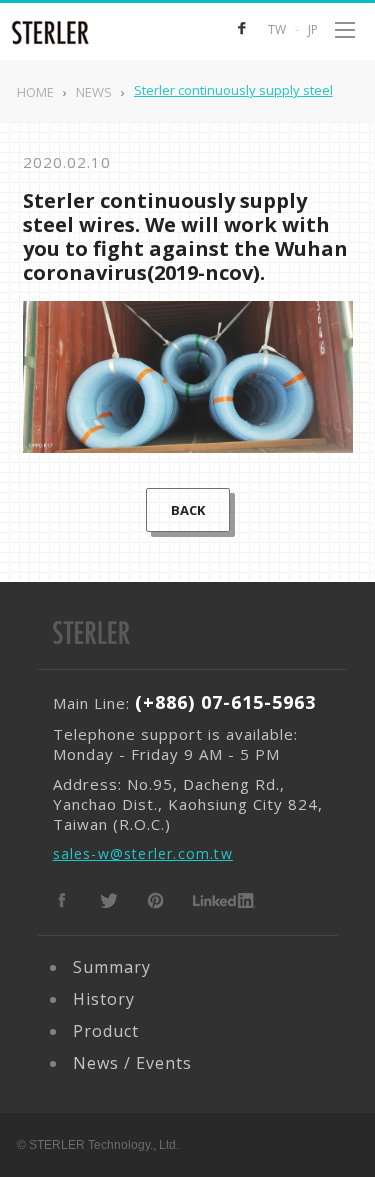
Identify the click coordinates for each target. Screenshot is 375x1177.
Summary (112, 967)
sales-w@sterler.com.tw (143, 853)
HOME (35, 92)
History (104, 999)
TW (277, 29)
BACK (188, 510)
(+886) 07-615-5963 (225, 702)
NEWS (94, 92)
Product (106, 1031)
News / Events (132, 1063)
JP (313, 29)
